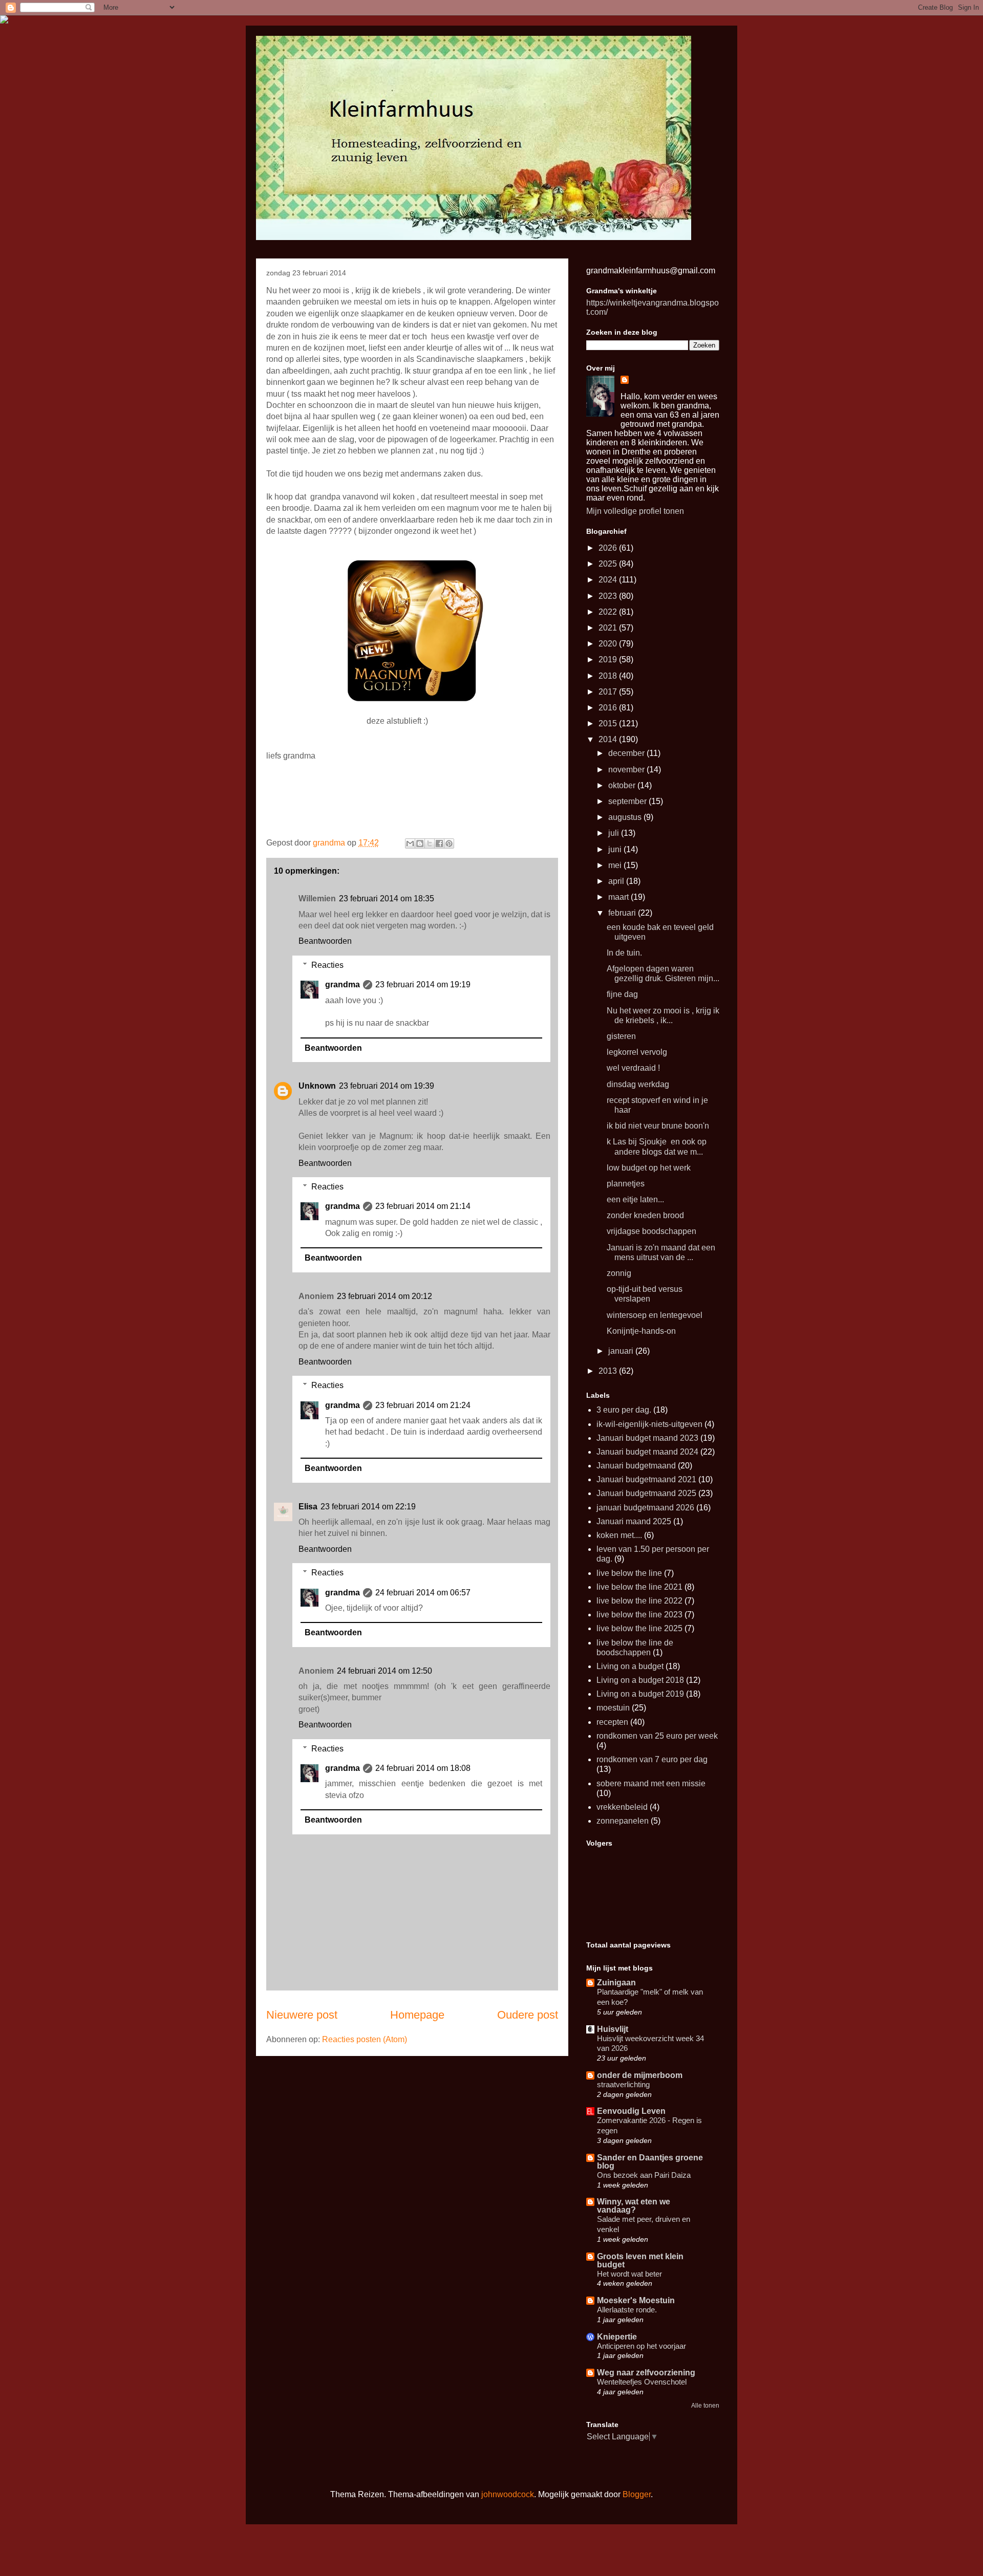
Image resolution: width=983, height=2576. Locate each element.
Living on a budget (630, 1666)
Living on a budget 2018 (640, 1680)
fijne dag (622, 994)
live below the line (629, 1573)
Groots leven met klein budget (640, 2260)
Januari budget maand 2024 (647, 1452)
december (627, 753)
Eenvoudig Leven (631, 2111)
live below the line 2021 (639, 1587)
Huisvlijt (613, 2029)
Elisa (308, 1507)
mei (616, 865)
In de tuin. (624, 953)
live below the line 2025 (639, 1628)
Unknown (317, 1086)
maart (619, 897)
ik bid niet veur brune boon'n (658, 1126)
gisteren (621, 1036)
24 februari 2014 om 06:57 (423, 1593)
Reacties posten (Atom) (365, 2039)
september (628, 801)
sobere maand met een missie (651, 1783)
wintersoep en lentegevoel (655, 1315)
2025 (609, 564)
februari (623, 913)
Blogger (637, 2494)
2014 (609, 739)
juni (616, 849)
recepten (612, 1722)
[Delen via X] (430, 843)
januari (622, 1351)
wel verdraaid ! (633, 1068)
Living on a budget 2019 (640, 1694)
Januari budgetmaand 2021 (646, 1479)
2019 (609, 659)
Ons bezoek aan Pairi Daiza (644, 2175)
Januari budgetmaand (636, 1466)
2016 (609, 708)
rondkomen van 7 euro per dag (652, 1759)
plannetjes (626, 1184)
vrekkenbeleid (622, 1807)
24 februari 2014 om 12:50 (384, 1671)
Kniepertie (617, 2337)
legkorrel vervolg (637, 1052)
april (617, 881)
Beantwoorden (325, 941)
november (627, 770)
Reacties (327, 965)
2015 (609, 723)
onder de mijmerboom (640, 2075)
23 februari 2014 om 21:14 (423, 1206)
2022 (609, 612)
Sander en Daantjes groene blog (650, 2162)
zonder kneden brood (645, 1215)
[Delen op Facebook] (439, 843)
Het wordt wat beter (629, 2274)
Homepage (417, 2015)
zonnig (619, 1273)
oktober (623, 785)
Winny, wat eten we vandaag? (634, 2206)
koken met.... (619, 1535)
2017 (609, 692)
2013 (609, 1371)
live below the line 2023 (639, 1615)
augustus (626, 817)
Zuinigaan (616, 1983)
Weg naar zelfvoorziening (646, 2373)
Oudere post (528, 2015)
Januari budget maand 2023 (647, 1438)
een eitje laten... (635, 1199)
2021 (609, 628)
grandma (343, 984)
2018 (609, 676)
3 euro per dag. (624, 1410)
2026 (609, 548)
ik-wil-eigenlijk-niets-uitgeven (649, 1424)
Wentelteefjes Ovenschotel (642, 2382)
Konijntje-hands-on (641, 1331)
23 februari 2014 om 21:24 (423, 1405)
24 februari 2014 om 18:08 (423, 1768)
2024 (609, 580)
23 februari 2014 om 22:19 (368, 1507)
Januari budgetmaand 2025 (646, 1493)
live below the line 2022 (639, 1601)
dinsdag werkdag (638, 1084)
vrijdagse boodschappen (651, 1231)
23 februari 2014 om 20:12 (384, 1296)
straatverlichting (623, 2084)
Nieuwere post (302, 2015)
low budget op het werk (649, 1168)
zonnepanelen (623, 1821)
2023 (609, 596)
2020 (609, 644)
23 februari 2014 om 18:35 (387, 899)
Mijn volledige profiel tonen (635, 511)
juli (615, 833)
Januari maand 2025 (634, 1521)
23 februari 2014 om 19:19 (423, 984)
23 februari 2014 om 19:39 (387, 1086)
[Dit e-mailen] (410, 843)
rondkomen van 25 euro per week (657, 1736)
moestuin (613, 1708)
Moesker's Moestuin (636, 2300)
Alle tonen (705, 2406)
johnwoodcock (508, 2494)
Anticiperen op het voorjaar (642, 2346)
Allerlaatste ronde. (627, 2310)
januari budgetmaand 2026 (645, 1508)
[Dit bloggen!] (420, 843)
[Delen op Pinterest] (449, 843)
